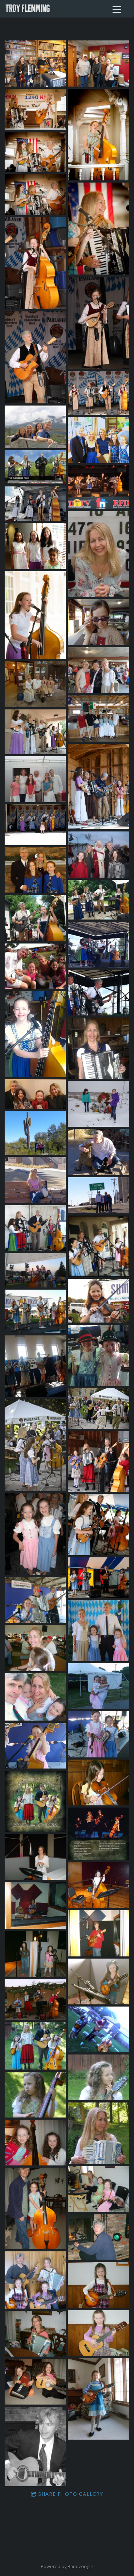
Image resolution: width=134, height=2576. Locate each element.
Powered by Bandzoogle (67, 2567)
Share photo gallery (71, 2494)
